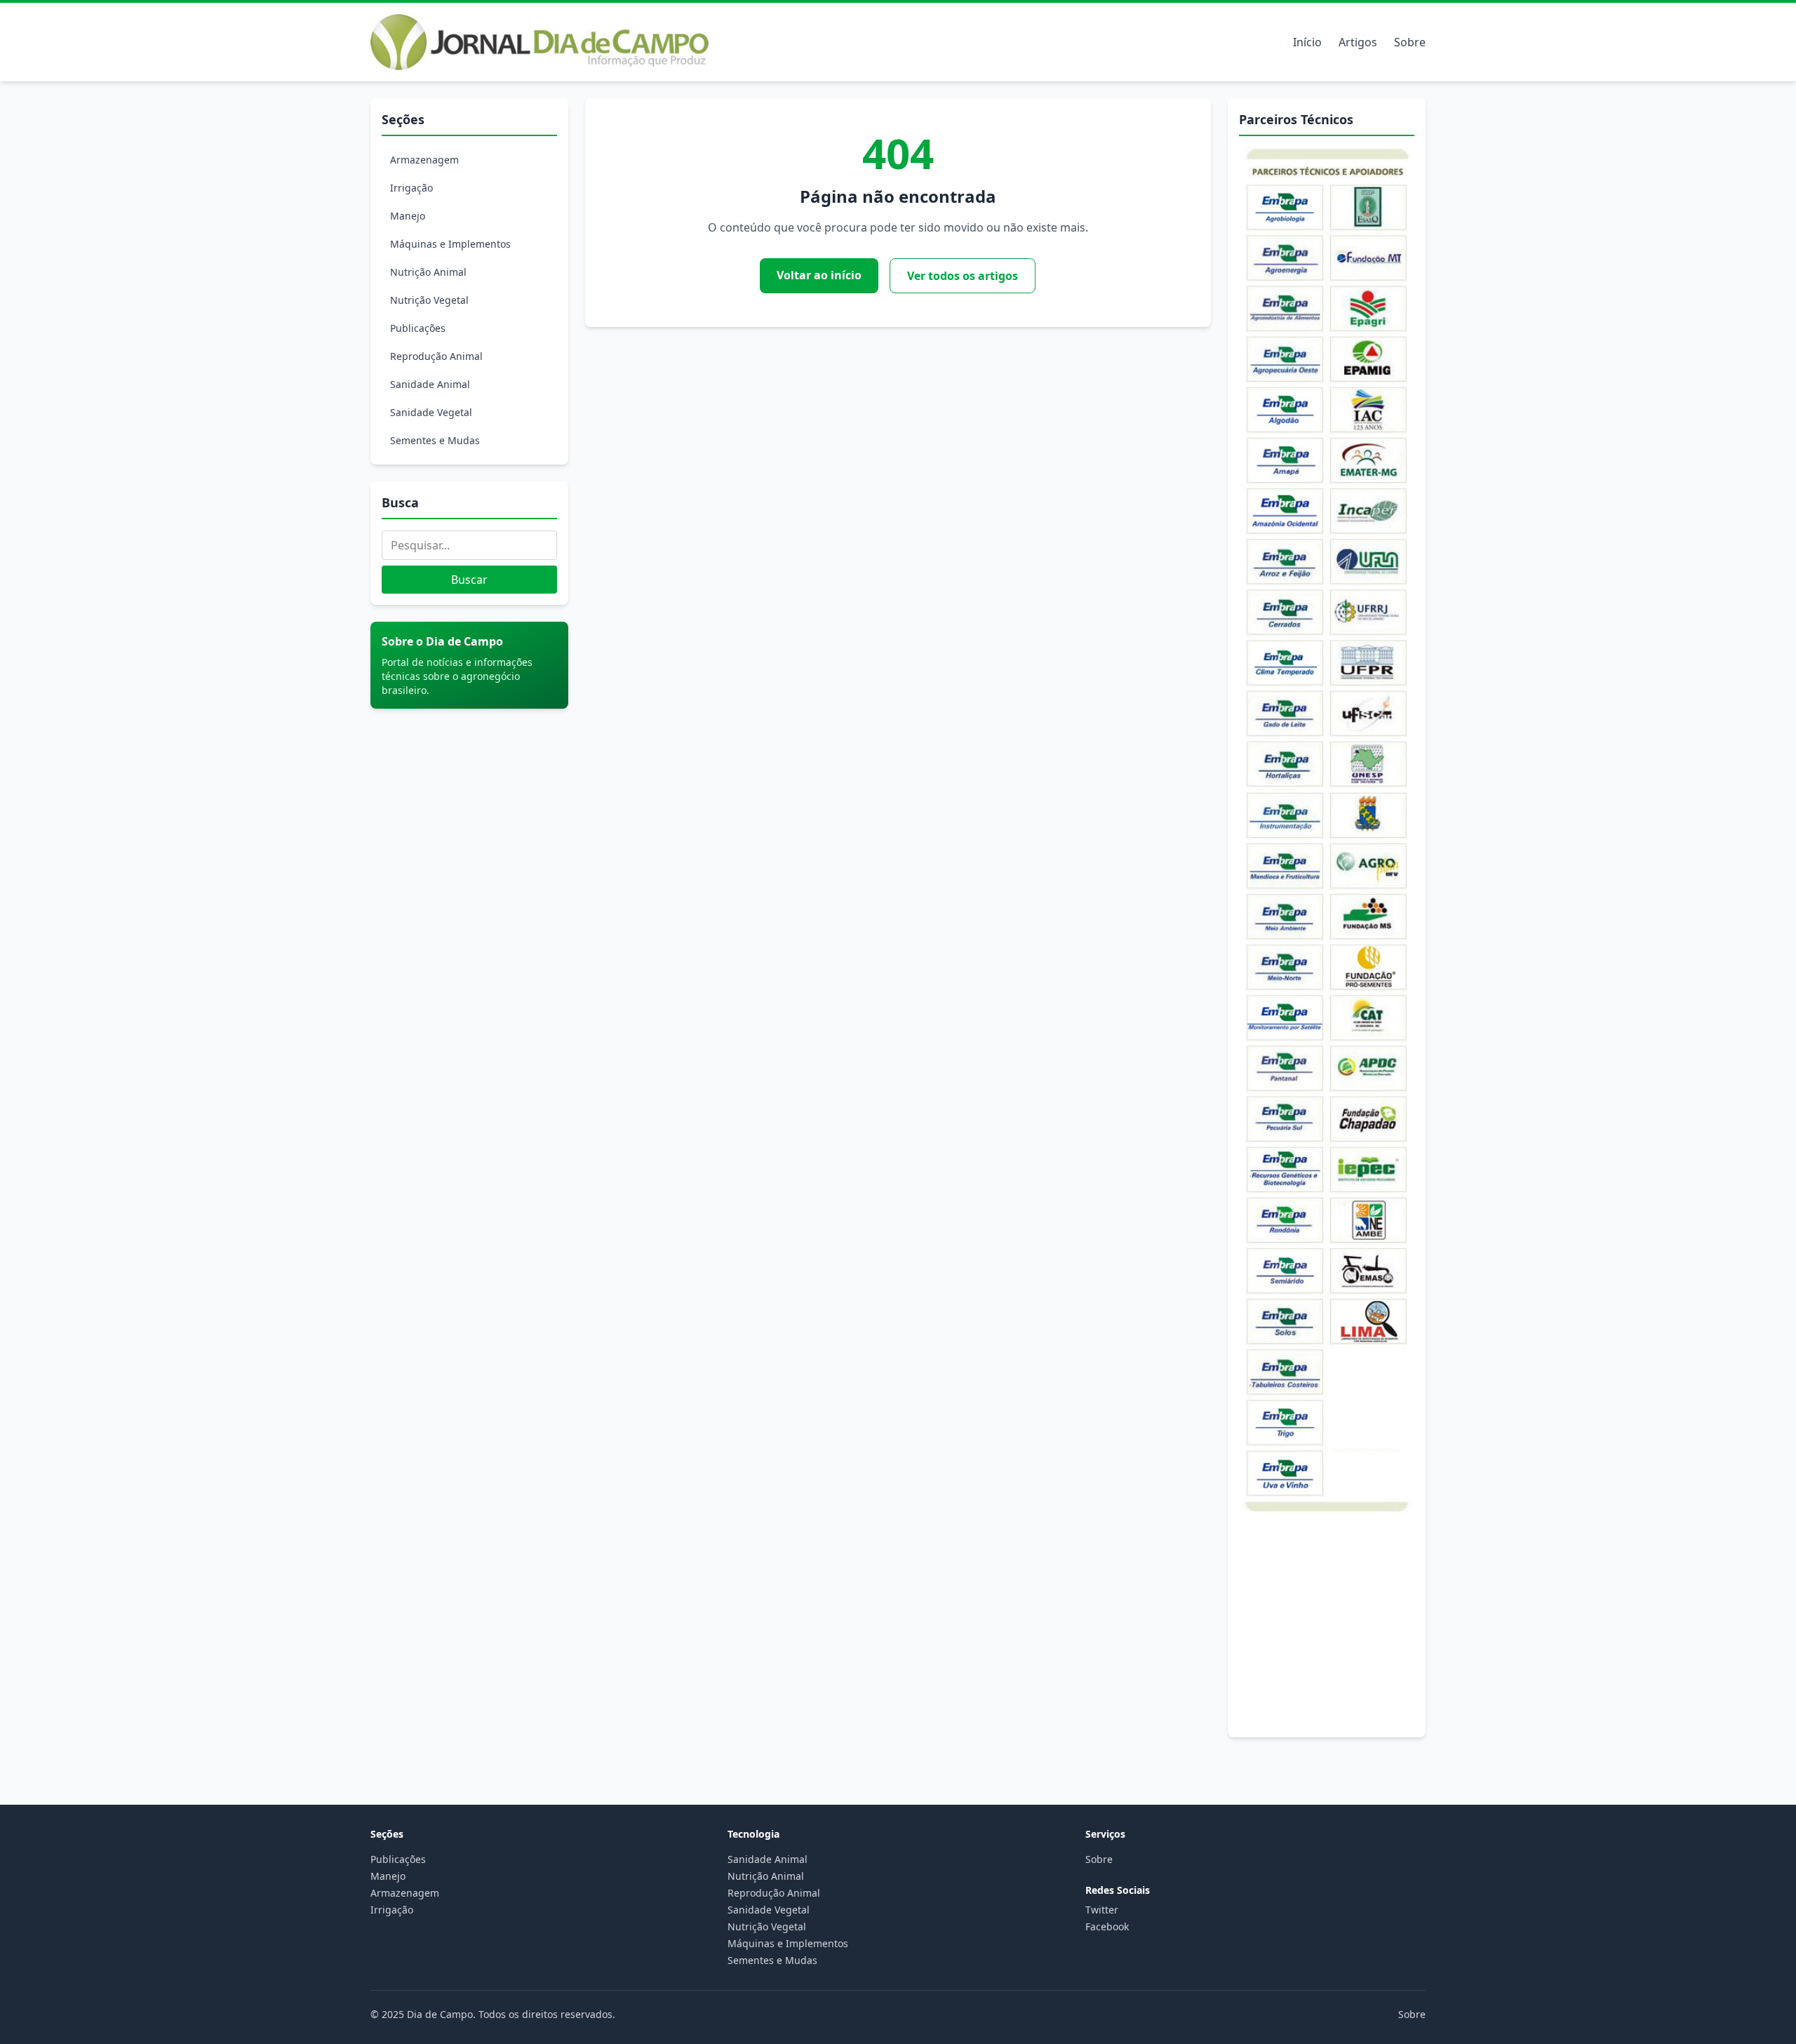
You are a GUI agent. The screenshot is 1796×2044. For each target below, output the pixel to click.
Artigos (1358, 42)
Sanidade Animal (430, 384)
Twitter (1102, 1910)
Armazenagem (424, 160)
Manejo (408, 216)
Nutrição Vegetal (429, 300)
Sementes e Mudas (435, 440)
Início (1307, 42)
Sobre (1410, 42)
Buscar (469, 580)
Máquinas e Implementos (450, 244)
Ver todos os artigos (963, 276)
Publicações (418, 328)
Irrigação (411, 188)
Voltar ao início (819, 275)
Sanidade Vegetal (431, 412)
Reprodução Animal (436, 356)
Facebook (1107, 1926)
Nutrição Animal (428, 272)
